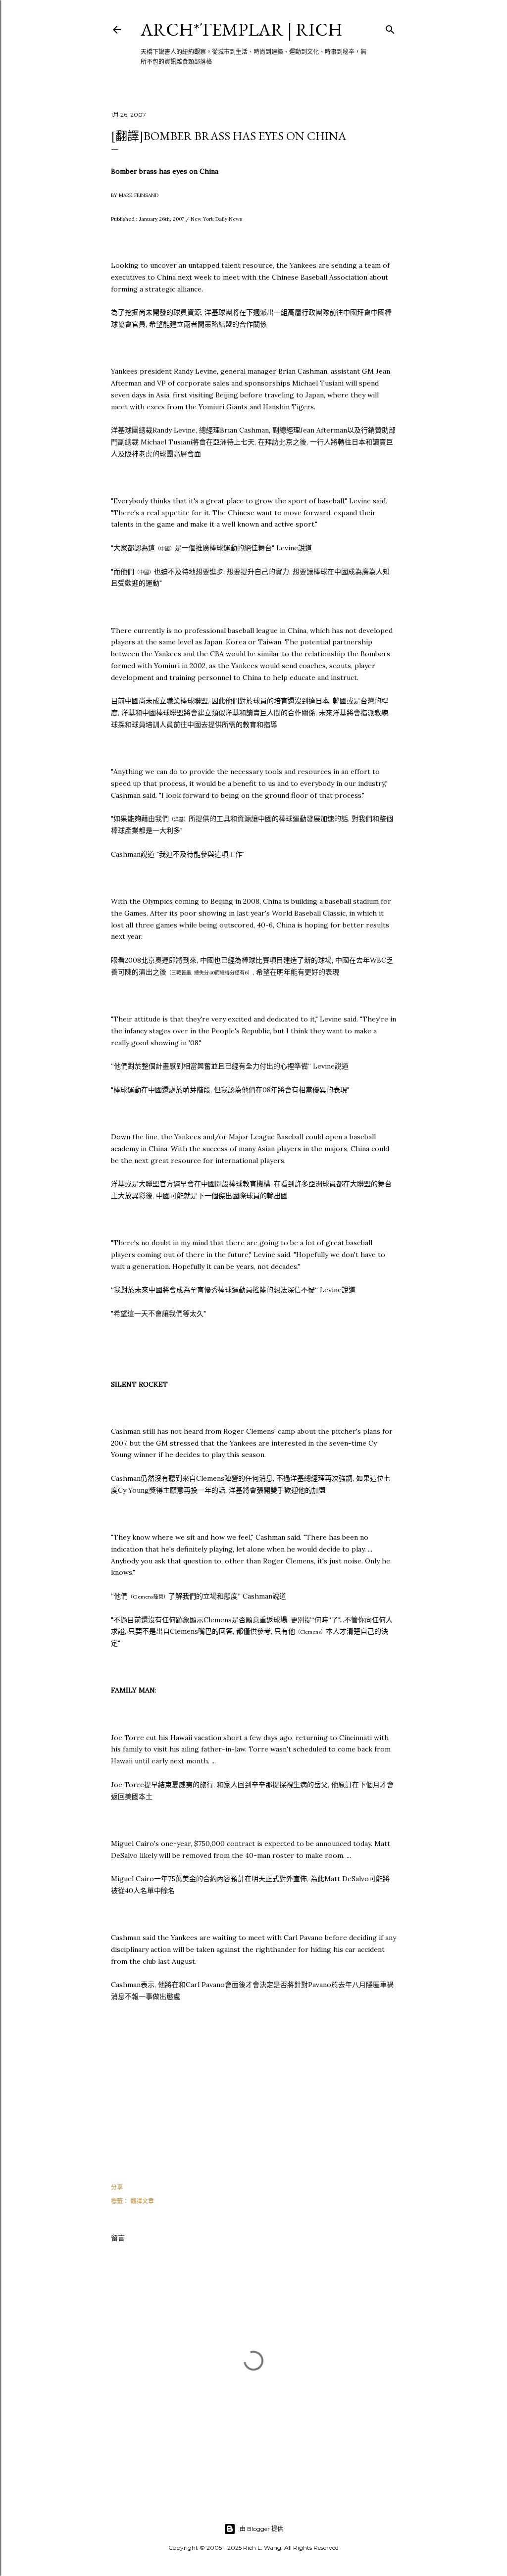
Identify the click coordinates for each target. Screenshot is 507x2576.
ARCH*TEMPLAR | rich (242, 29)
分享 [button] (117, 2187)
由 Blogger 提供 (261, 2529)
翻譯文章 (142, 2201)
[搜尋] (390, 27)
